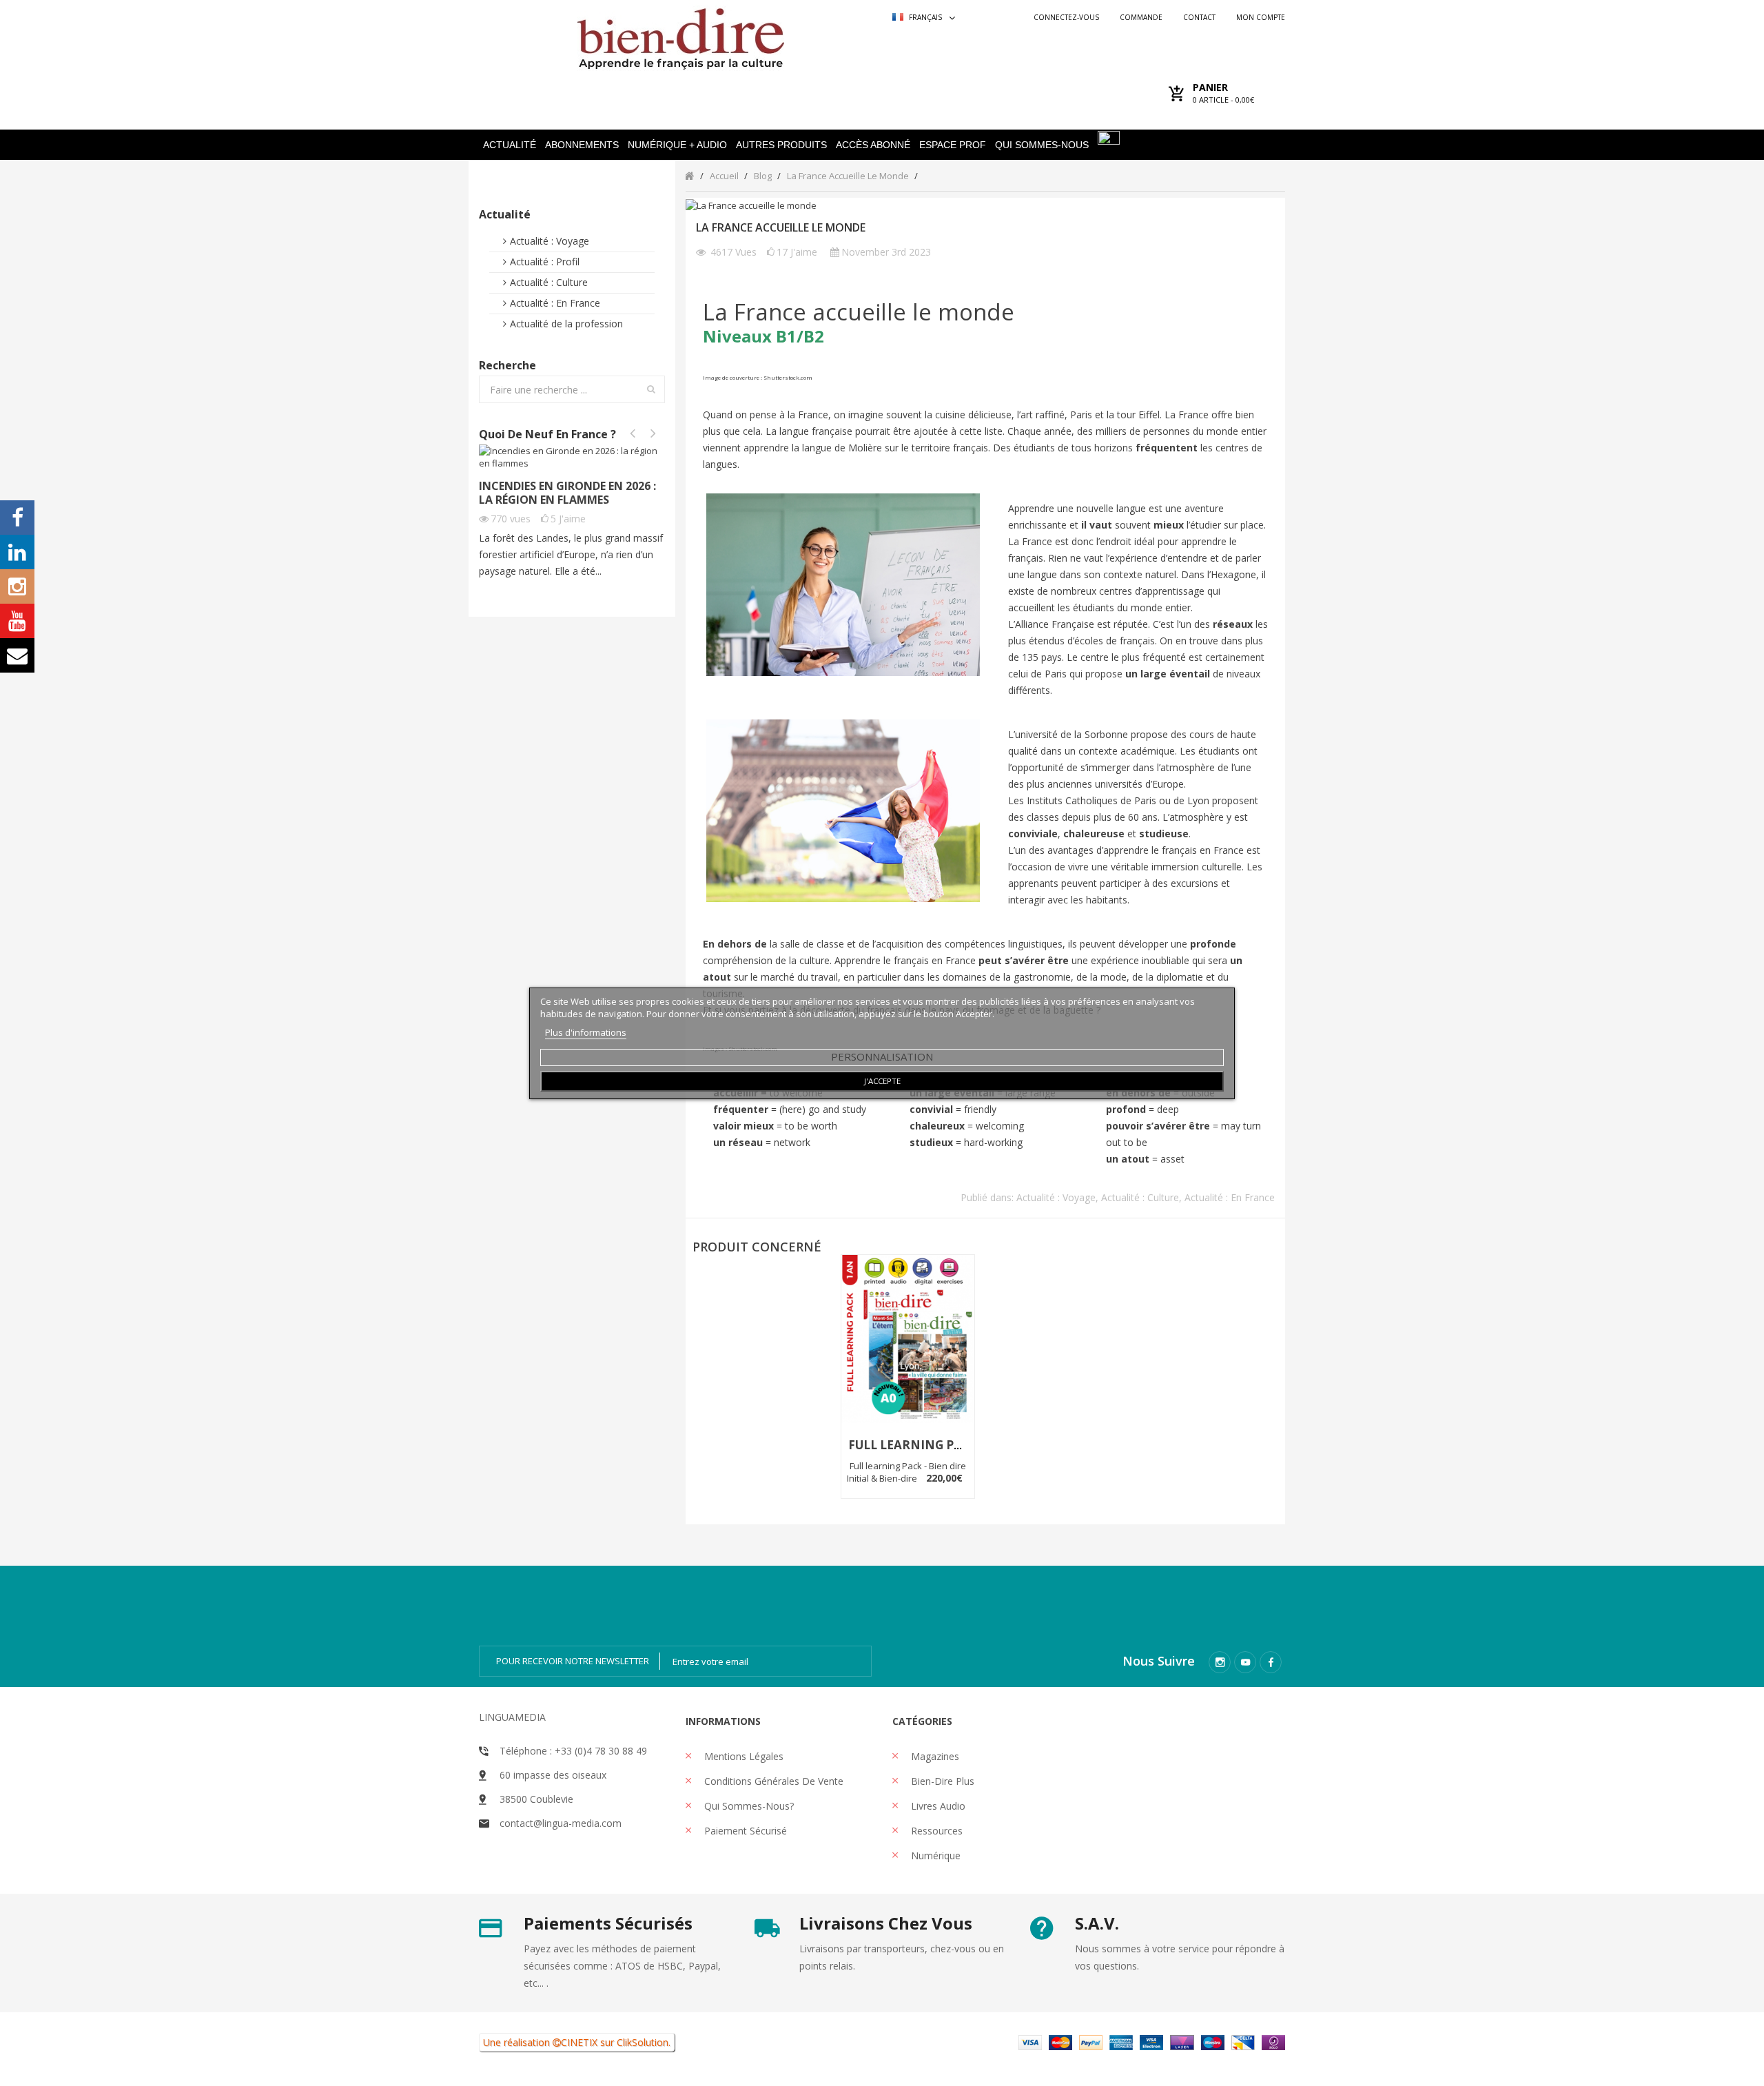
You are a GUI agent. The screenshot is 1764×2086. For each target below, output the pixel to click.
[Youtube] (1245, 1662)
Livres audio (937, 1806)
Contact (1199, 17)
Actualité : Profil (545, 262)
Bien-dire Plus (941, 1781)
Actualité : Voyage (550, 241)
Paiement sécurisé (744, 1831)
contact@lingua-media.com (561, 1823)
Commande (1141, 17)
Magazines (934, 1756)
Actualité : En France (555, 303)
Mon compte (1261, 17)
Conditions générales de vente (772, 1781)
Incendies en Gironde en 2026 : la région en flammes (567, 493)
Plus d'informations (586, 1032)
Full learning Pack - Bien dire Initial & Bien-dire (907, 1472)
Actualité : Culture (549, 282)
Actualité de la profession (566, 324)
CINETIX (579, 2042)
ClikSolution (643, 2042)
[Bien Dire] (680, 35)
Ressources (935, 1831)
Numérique (934, 1855)
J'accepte (882, 1081)
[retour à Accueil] (689, 175)
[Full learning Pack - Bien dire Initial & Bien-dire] (908, 1339)
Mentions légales (742, 1756)
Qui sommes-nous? (748, 1806)
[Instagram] (1220, 1662)
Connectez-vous (1066, 17)
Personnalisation (882, 1056)
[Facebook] (1271, 1662)
